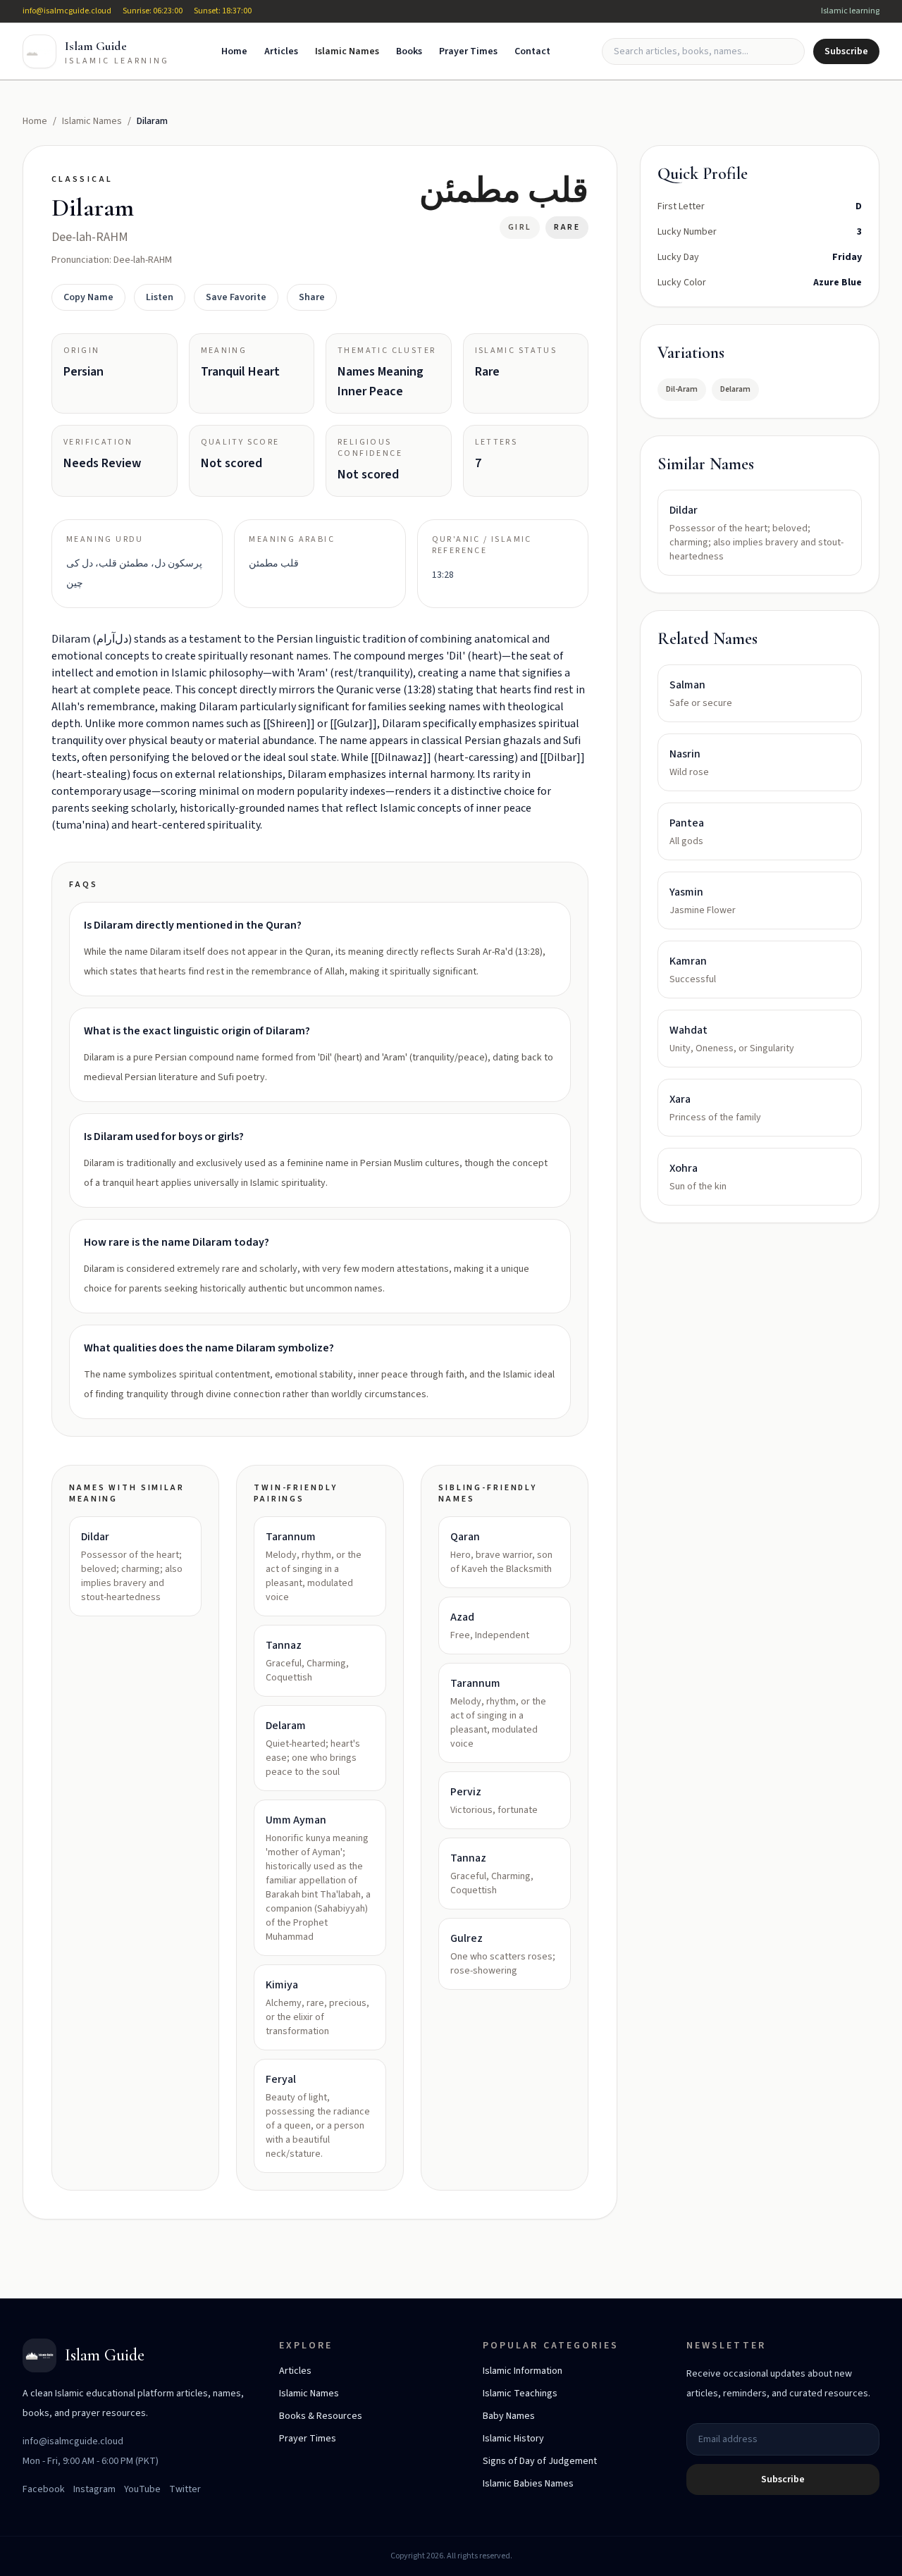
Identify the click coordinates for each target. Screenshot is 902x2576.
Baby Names (509, 2416)
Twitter (185, 2489)
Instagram (94, 2489)
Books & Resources (321, 2416)
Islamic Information (523, 2371)
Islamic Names (347, 51)
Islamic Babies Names (528, 2484)
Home (234, 51)
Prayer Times (468, 51)
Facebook (44, 2489)
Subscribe (846, 51)
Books (409, 51)
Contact (532, 51)
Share (312, 297)
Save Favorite (236, 297)
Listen (160, 297)
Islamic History (513, 2439)
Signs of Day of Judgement (540, 2461)
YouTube (142, 2489)
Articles (281, 51)
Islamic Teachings (520, 2394)
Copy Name (88, 297)
